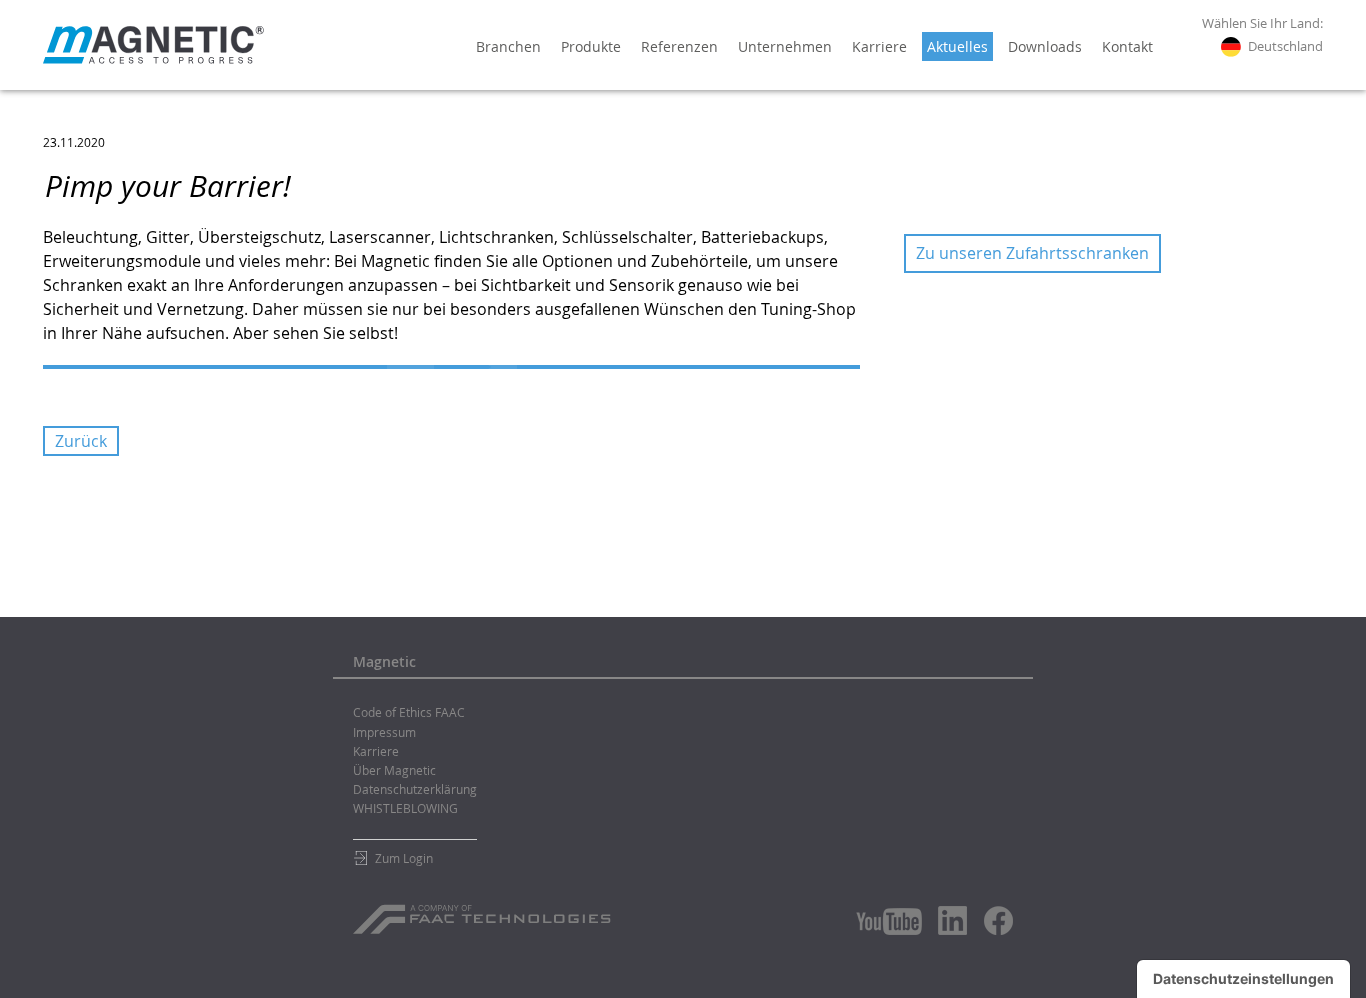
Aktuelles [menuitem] (957, 46)
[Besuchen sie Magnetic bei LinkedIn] (953, 920)
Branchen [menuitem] (508, 46)
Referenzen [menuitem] (679, 46)
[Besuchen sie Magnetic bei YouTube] (889, 921)
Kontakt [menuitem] (1127, 46)
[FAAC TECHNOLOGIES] (484, 912)
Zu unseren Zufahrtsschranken (1032, 253)
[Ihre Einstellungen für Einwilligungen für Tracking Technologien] (1243, 979)
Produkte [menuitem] (591, 46)
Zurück (81, 441)
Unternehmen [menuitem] (785, 46)
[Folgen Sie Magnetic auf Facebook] (998, 920)
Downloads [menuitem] (1045, 46)
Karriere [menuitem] (879, 46)
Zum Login (404, 858)
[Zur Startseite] (153, 45)
